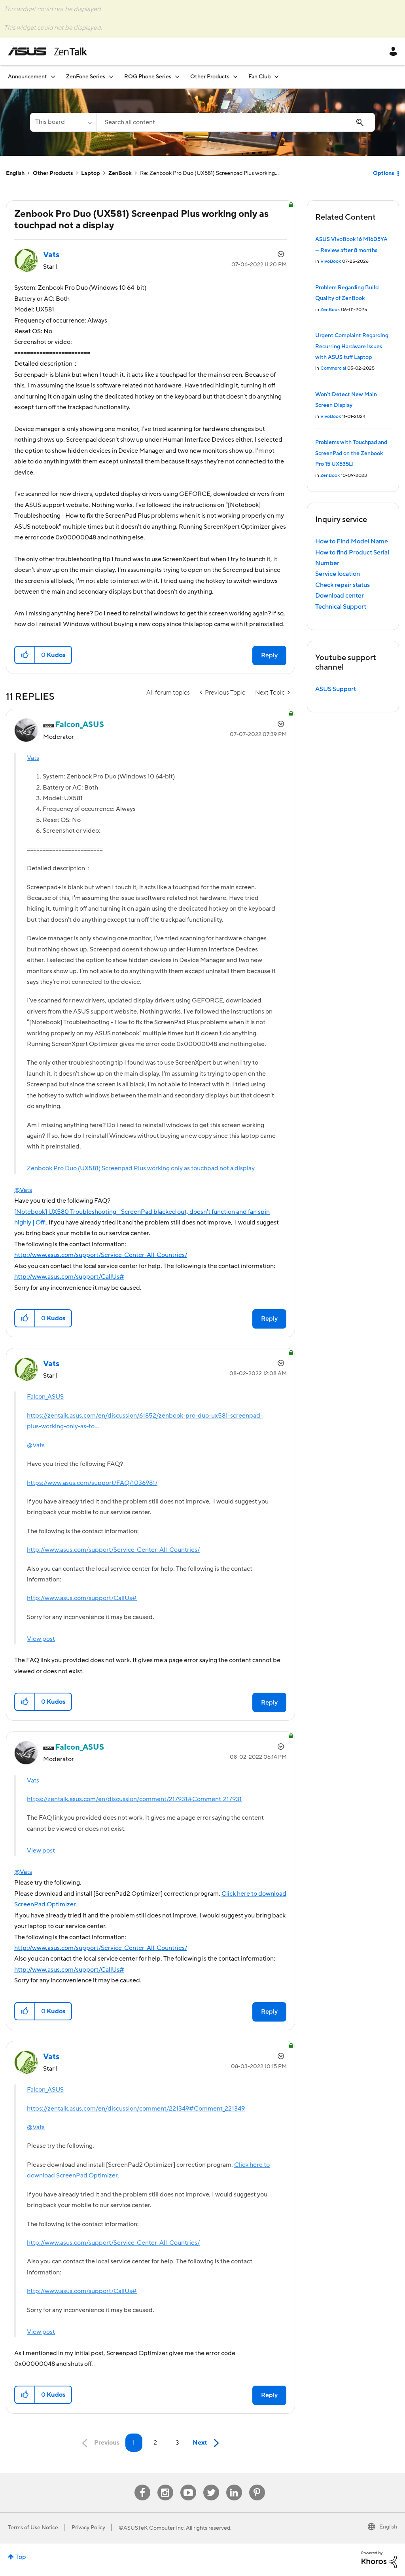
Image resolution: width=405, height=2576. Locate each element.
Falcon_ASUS (45, 1397)
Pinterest (257, 2485)
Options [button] (383, 173)
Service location (338, 574)
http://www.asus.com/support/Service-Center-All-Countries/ (101, 1255)
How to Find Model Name (352, 541)
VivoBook (331, 261)
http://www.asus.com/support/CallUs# (69, 1277)
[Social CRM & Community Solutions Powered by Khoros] (379, 2559)
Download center (340, 596)
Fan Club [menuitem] (259, 77)
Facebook (142, 2485)
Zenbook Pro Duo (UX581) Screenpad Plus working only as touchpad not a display (141, 1168)
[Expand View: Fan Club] (276, 77)
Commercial (333, 368)
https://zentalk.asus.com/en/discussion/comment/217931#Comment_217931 (134, 1799)
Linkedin (234, 2485)
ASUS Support (336, 689)
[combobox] (236, 122)
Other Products (53, 173)
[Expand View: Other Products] (235, 77)
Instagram (165, 2485)
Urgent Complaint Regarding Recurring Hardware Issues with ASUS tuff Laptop (352, 346)
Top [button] (21, 2557)
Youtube (188, 2485)
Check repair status (343, 585)
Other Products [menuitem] (210, 77)
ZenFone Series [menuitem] (86, 77)
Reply (269, 655)
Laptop (91, 173)
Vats (33, 758)
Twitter (211, 2485)
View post (41, 1639)
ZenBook (120, 173)
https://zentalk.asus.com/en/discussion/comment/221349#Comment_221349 (136, 2109)
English (15, 173)
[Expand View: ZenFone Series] (111, 77)
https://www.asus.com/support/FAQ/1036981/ (92, 1483)
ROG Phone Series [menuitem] (148, 77)
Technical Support (341, 607)
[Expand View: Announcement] (53, 77)
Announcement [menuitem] (27, 77)
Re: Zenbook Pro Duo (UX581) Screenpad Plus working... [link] (209, 173)
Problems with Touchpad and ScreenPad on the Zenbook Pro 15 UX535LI (351, 453)
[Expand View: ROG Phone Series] (177, 77)
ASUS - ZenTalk (47, 51)
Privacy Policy (88, 2528)
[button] (25, 655)
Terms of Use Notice (33, 2528)
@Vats (23, 1190)
